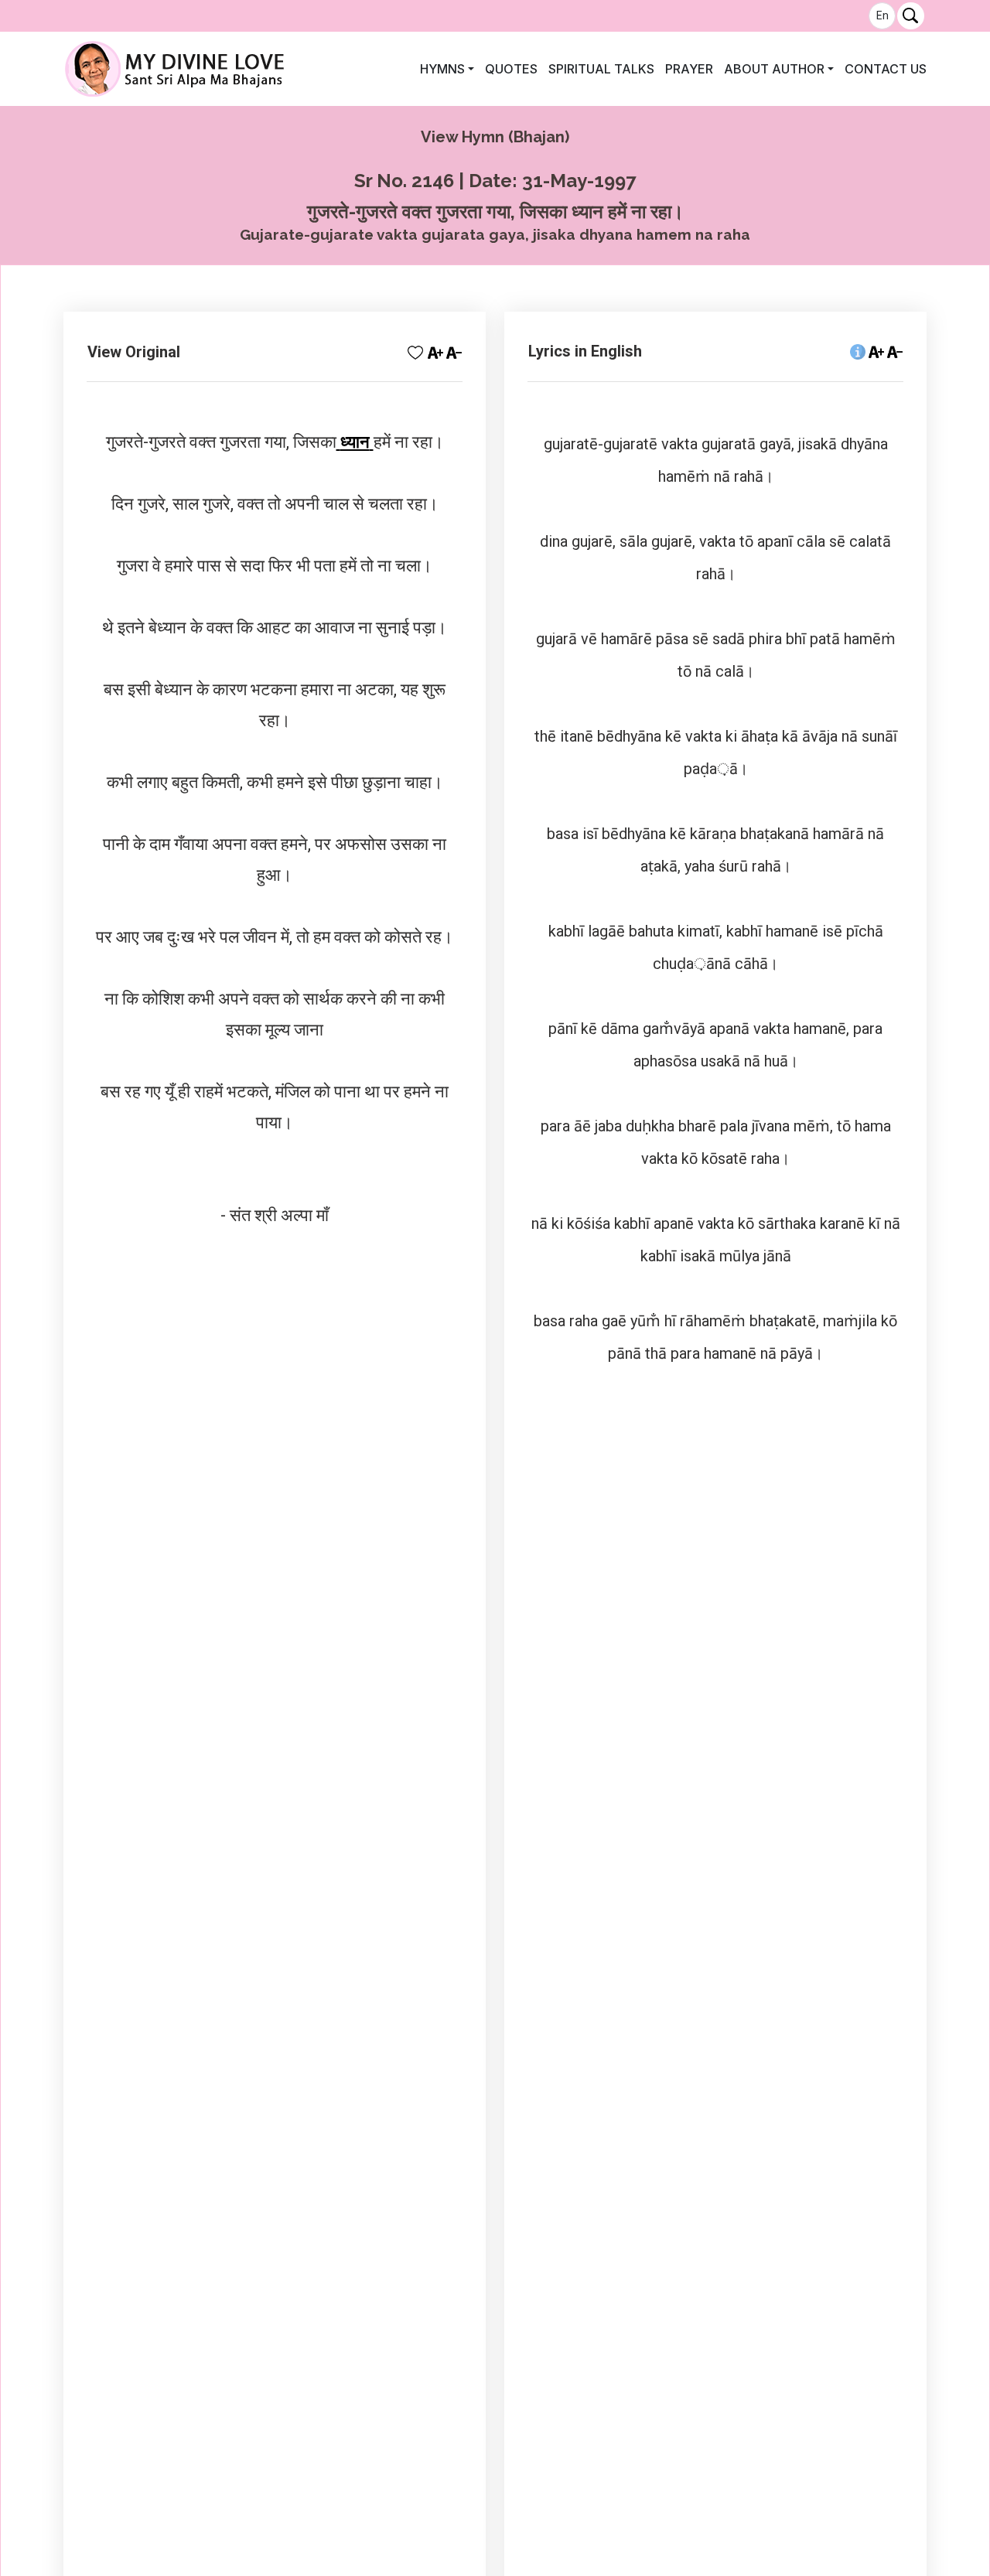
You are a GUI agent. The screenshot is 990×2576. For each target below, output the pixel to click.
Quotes (511, 69)
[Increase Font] (876, 351)
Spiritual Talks (601, 69)
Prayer (689, 69)
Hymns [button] (442, 69)
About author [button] (774, 69)
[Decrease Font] (895, 351)
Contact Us (886, 69)
